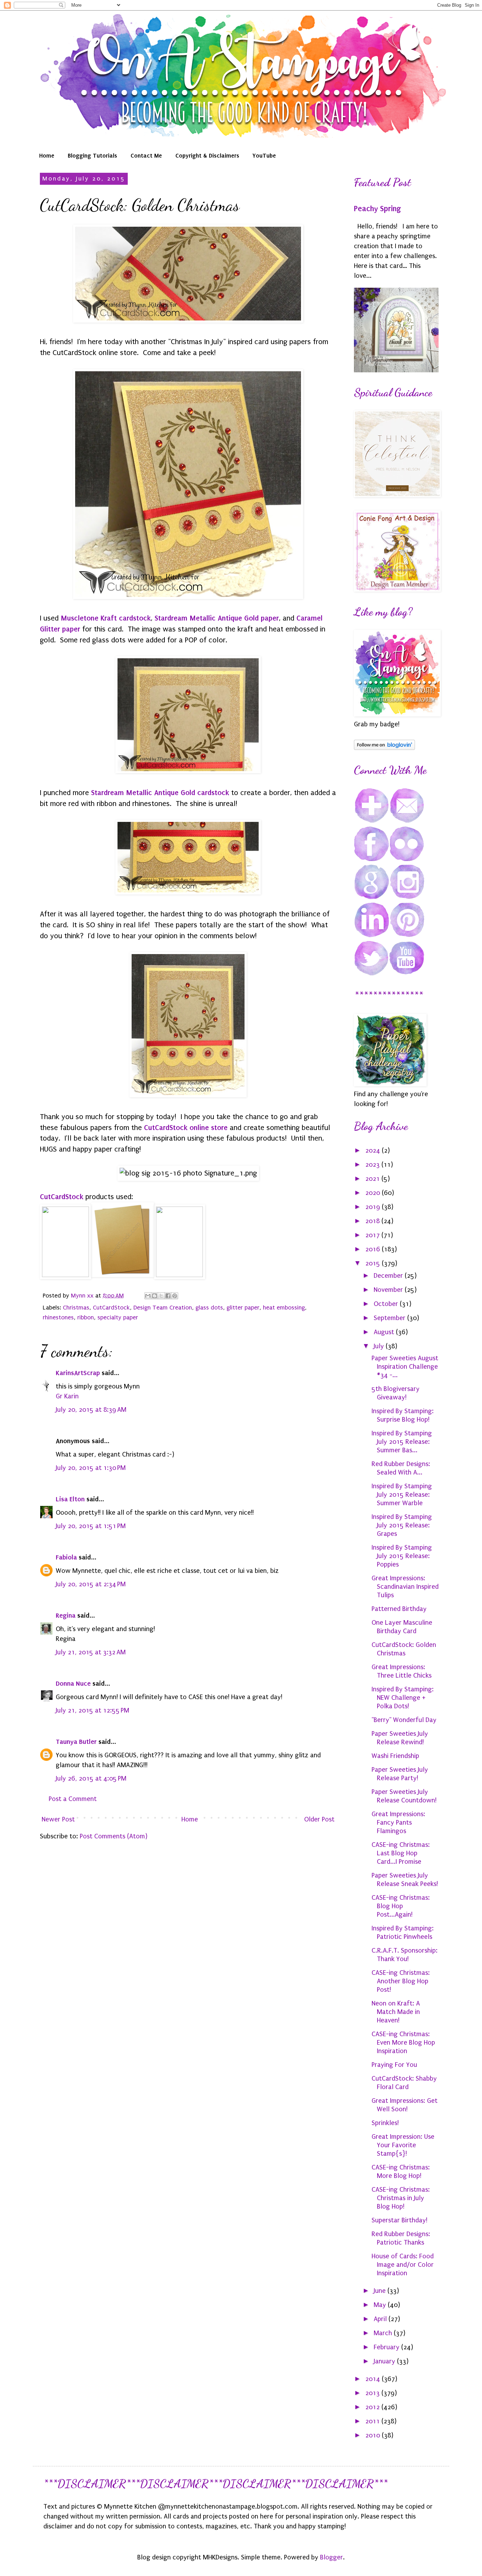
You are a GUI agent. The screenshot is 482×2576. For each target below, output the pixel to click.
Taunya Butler (76, 1742)
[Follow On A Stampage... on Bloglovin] (384, 748)
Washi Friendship (395, 1756)
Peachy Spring (377, 209)
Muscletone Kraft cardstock (106, 618)
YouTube (264, 155)
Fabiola (66, 1557)
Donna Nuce (73, 1683)
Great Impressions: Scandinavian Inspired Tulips (405, 1587)
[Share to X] (161, 1296)
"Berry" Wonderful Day (404, 1720)
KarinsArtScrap (78, 1373)
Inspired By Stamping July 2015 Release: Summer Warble (402, 1495)
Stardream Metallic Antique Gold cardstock (160, 793)
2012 (373, 2407)
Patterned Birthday (399, 1609)
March (384, 2333)
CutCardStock (62, 1197)
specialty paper (118, 1317)
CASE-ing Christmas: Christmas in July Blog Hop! (401, 2198)
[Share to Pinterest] (175, 1296)
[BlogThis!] (155, 1296)
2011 (373, 2421)
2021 (373, 1179)
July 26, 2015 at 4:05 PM (91, 1778)
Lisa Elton (70, 1499)
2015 (373, 1263)
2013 (373, 2393)
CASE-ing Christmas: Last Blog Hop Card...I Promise (401, 1853)
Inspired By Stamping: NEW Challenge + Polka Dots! (403, 1698)
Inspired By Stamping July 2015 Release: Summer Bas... (402, 1442)
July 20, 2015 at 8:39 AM (91, 1410)
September (390, 1318)
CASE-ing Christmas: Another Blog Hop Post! (401, 1981)
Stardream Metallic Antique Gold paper (217, 618)
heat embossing (284, 1308)
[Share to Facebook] (168, 1296)
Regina (66, 1615)
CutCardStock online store (186, 1128)
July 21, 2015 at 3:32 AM (91, 1652)
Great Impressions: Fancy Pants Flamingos (398, 1823)
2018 (373, 1221)
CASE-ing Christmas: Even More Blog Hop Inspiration (403, 2043)
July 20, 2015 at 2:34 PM (91, 1584)
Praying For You (394, 2065)
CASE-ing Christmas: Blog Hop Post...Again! (401, 1906)
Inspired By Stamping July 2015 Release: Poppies (402, 1556)
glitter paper (243, 1308)
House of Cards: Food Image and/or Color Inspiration (403, 2265)
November (389, 1290)
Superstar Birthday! (399, 2220)
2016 (373, 1249)
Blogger (332, 2557)
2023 (373, 1165)
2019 (373, 1207)
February (387, 2347)
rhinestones (58, 1317)
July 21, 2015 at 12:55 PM (92, 1710)
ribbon (86, 1317)
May (381, 2305)
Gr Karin (67, 1396)
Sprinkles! (385, 2123)
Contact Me (146, 155)
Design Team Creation (163, 1308)
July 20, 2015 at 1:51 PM (91, 1526)
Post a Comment (73, 1799)
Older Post (319, 1819)
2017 (373, 1235)
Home (47, 155)
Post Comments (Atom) (114, 1836)
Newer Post (58, 1819)
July (380, 1346)
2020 (373, 1193)
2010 (373, 2435)
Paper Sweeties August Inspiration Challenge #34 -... (405, 1367)
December (389, 1276)
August (385, 1332)
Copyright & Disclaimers (207, 155)
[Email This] (148, 1296)
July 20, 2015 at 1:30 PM (91, 1468)
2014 (373, 2379)
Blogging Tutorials (92, 155)
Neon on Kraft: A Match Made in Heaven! (396, 2012)
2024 (373, 1150)
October (387, 1304)
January (385, 2361)
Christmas (76, 1308)
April (381, 2319)
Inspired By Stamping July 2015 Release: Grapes (402, 1525)
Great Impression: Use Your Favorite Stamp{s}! (403, 2145)
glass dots (209, 1308)
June (381, 2291)
